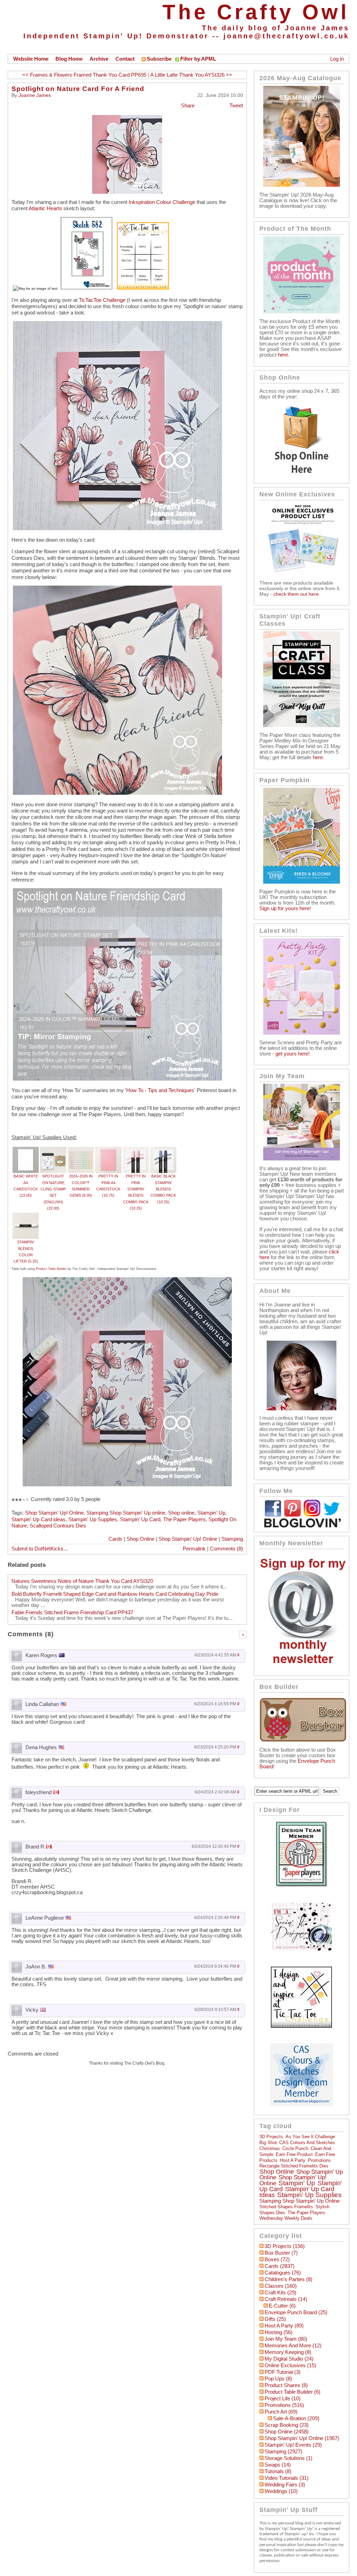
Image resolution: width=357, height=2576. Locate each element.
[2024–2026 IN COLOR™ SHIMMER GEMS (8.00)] (81, 1150)
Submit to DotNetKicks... (40, 1549)
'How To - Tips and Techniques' (160, 1090)
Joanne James (35, 95)
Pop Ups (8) (278, 2379)
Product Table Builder (51, 1269)
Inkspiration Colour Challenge (162, 202)
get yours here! (293, 1054)
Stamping (232, 1539)
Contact (125, 59)
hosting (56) (279, 2332)
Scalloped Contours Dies (58, 1526)
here (283, 355)
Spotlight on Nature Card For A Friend (78, 89)
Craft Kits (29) (280, 2293)
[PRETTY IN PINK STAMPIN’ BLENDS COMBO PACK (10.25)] (136, 1150)
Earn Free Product (294, 2154)
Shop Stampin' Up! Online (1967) (302, 2438)
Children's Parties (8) (288, 2279)
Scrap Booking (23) (287, 2425)
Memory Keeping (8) (288, 2352)
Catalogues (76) (283, 2273)
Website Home (31, 59)
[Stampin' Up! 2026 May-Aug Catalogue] (302, 185)
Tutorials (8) (278, 2471)
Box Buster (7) (281, 2253)
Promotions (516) (284, 2405)
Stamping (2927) (283, 2452)
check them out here (296, 594)
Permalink (194, 1549)
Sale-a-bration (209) (296, 2418)
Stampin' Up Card (140, 1519)
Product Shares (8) (286, 2385)
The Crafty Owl (256, 12)
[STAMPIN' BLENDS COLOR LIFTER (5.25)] (26, 1216)
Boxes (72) (277, 2259)
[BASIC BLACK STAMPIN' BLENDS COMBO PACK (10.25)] (163, 1150)
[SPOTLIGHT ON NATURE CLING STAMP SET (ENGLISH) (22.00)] (53, 1150)
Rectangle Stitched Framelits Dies (294, 2166)
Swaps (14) (278, 2465)
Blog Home (69, 59)
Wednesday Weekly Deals (286, 2218)
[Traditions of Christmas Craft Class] (302, 725)
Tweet (236, 106)
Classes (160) (281, 2286)
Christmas (270, 2148)
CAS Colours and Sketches (307, 2143)
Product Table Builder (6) (293, 2392)
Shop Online (140, 1539)
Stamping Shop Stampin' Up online (126, 1513)
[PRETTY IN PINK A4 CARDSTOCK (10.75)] (108, 1150)
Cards (115, 1539)
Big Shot (268, 2143)
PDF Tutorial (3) (283, 2372)
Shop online (181, 1513)
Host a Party (293, 2160)
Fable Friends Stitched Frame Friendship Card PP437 (72, 1613)
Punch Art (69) (281, 2412)
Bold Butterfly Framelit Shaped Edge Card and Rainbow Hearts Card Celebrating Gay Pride (115, 1594)
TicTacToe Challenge (102, 300)
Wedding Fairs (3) (285, 2485)
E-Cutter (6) (282, 2306)
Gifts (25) (275, 2319)
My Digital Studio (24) (289, 2359)
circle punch (295, 2148)
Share (188, 106)
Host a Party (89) (284, 2326)
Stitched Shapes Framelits (286, 2207)
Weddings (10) (281, 2491)
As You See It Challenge (310, 2137)
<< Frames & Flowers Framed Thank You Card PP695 (84, 75)
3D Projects (271, 2137)
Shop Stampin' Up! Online (54, 1513)
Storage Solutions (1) (288, 2458)
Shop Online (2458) (287, 2432)
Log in (337, 59)
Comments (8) (226, 1549)
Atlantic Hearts (45, 208)
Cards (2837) (280, 2266)
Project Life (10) (283, 2399)
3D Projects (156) (285, 2246)
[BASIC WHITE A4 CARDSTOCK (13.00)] (26, 1150)
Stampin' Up (211, 1513)
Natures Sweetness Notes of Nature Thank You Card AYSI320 (82, 1581)
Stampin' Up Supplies (93, 1519)
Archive (99, 59)
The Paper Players (184, 1519)
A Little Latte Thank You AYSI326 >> (191, 75)
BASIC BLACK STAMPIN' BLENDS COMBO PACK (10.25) (163, 1189)
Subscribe (159, 59)
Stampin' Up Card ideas (39, 1519)
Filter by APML (198, 59)
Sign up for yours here (284, 908)
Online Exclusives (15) (290, 2365)
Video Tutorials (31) (287, 2478)
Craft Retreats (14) (286, 2299)
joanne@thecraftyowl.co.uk (286, 36)
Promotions (319, 2160)
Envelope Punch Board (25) (296, 2312)
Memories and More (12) (293, 2346)
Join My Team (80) (286, 2339)
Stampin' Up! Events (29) (293, 2445)
